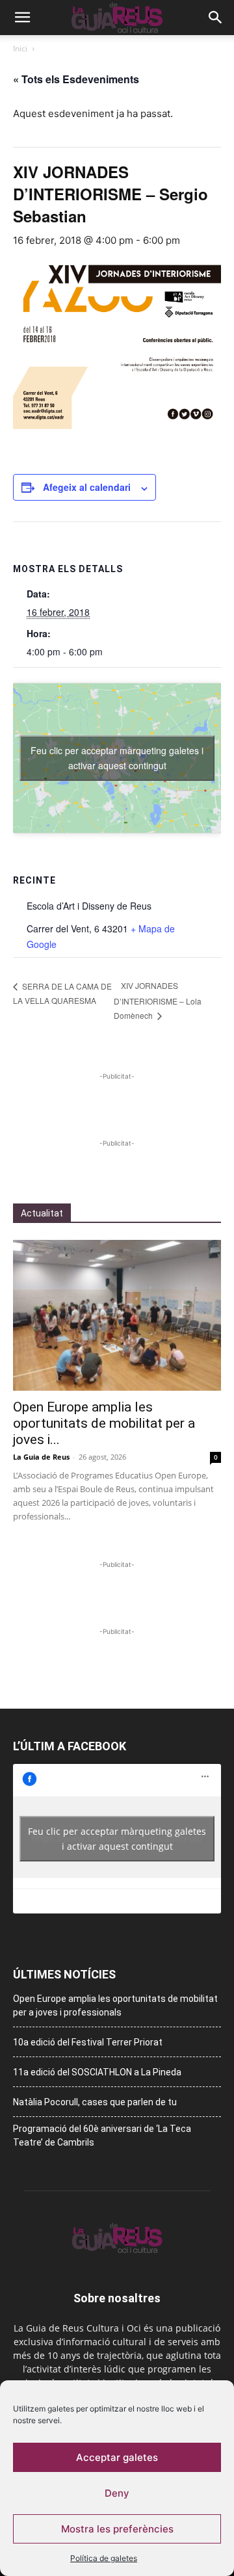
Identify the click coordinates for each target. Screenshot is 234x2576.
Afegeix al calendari (87, 487)
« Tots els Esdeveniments (76, 79)
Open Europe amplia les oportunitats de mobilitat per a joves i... (104, 1423)
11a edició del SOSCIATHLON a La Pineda (97, 2072)
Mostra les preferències (117, 2529)
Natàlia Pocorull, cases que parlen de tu (95, 2102)
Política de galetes (104, 2558)
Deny (117, 2493)
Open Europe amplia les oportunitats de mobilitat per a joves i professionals (115, 2005)
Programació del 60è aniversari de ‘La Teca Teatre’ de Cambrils (102, 2136)
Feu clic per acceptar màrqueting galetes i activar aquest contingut (117, 758)
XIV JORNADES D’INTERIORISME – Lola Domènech (158, 1000)
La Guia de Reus (41, 1457)
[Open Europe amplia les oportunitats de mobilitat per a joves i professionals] (117, 1315)
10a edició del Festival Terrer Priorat (88, 2042)
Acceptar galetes (117, 2457)
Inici (20, 48)
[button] (22, 18)
